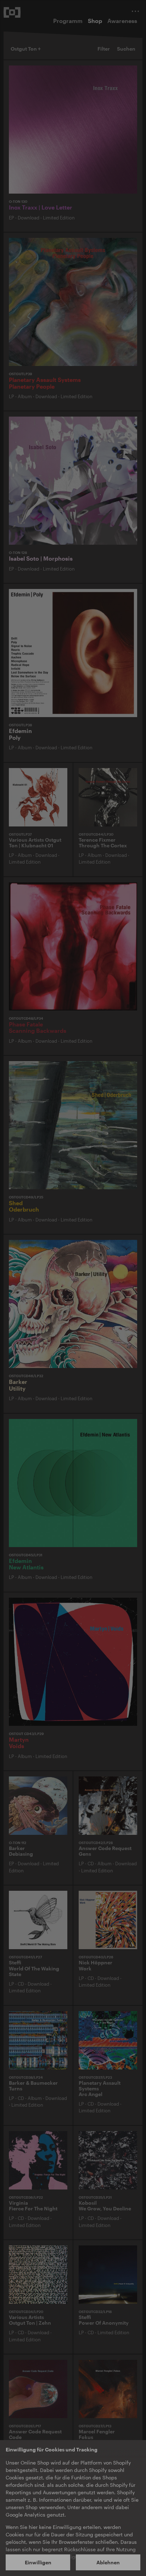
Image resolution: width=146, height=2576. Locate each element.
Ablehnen (108, 2562)
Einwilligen (38, 2562)
